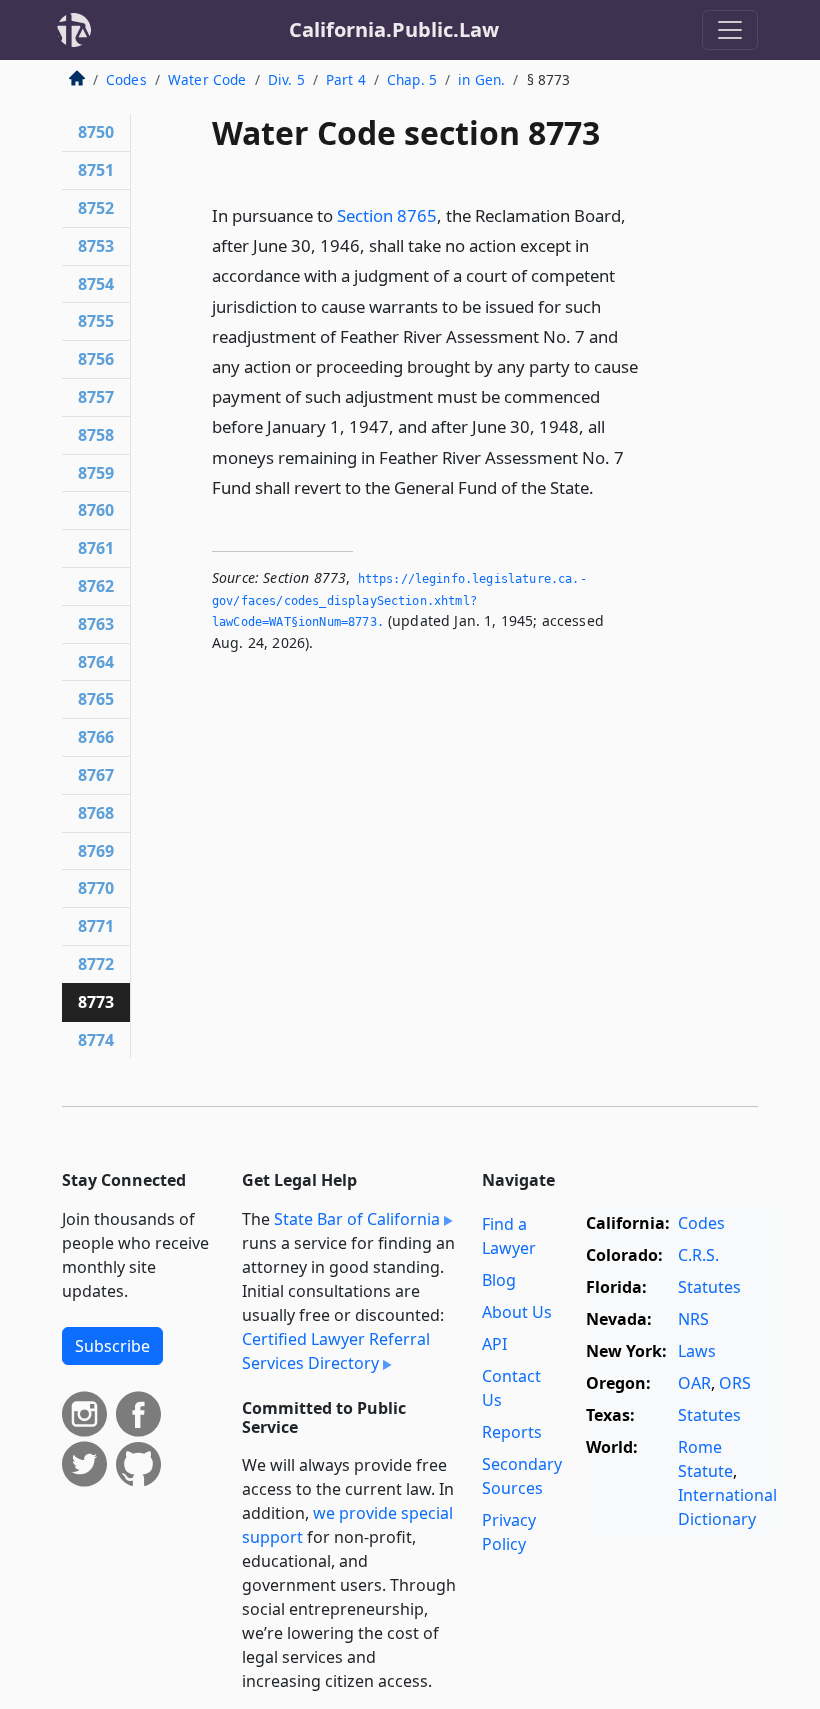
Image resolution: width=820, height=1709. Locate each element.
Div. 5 (286, 79)
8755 (96, 321)
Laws (697, 1351)
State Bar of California (357, 1219)
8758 (96, 435)
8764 (96, 662)
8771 (96, 926)
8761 (96, 548)
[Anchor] (605, 486)
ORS (735, 1383)
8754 (96, 284)
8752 (96, 208)
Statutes (709, 1287)
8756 (96, 359)
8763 (96, 624)
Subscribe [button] (112, 1346)
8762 (96, 586)
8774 (96, 1040)
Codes (126, 79)
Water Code (207, 79)
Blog (499, 1280)
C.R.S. (698, 1255)
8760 (96, 510)
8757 (96, 397)
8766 (96, 737)
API (494, 1344)
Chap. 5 (412, 79)
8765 (96, 699)
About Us (517, 1312)
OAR (694, 1383)
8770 (96, 888)
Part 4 (346, 79)
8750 (96, 132)
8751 (96, 170)
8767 (96, 775)
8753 (96, 246)
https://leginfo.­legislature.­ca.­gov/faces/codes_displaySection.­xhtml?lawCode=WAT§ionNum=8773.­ (399, 600)
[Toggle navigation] (730, 30)
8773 (96, 1002)
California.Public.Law (394, 29)
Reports (512, 1432)
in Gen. (481, 79)
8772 (96, 964)
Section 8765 (387, 215)
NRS (693, 1319)
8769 (96, 851)
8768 (96, 813)
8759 (96, 473)
